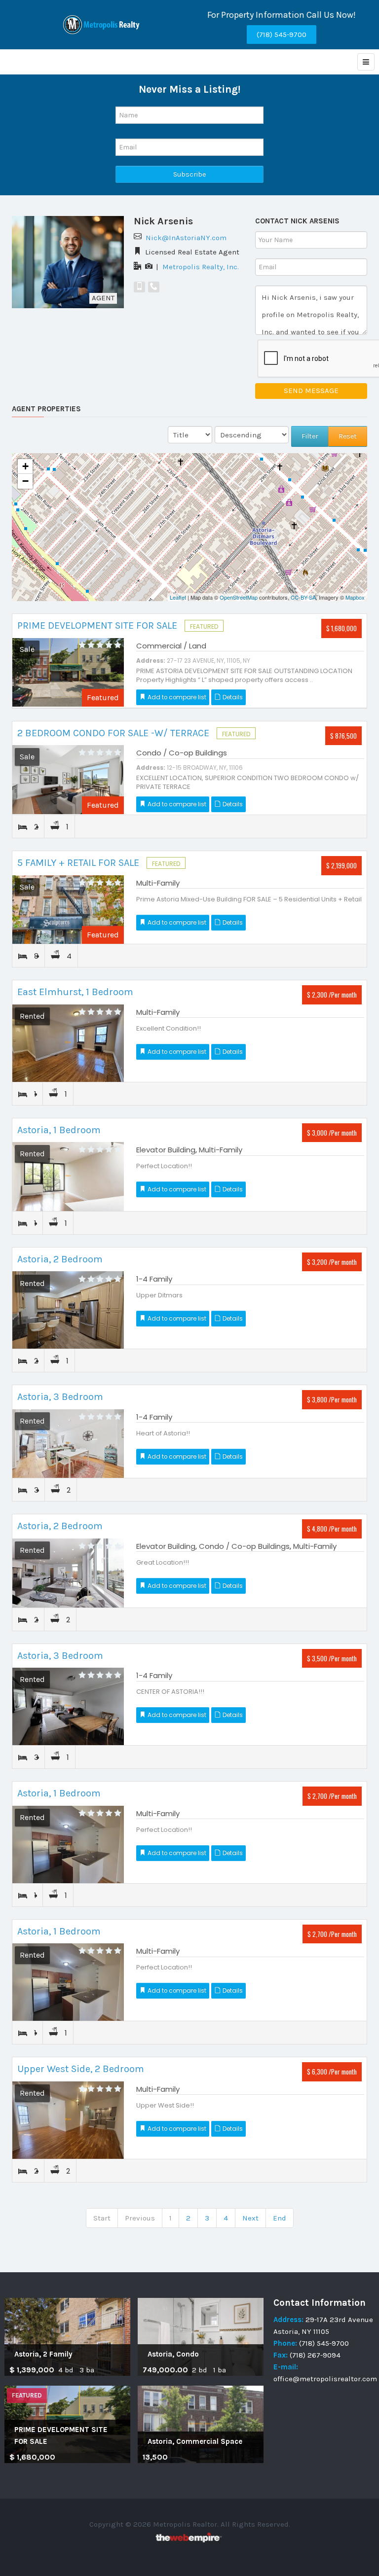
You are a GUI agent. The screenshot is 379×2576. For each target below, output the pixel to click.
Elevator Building (166, 1150)
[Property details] (68, 672)
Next (250, 2218)
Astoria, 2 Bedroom (60, 1259)
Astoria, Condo (173, 2354)
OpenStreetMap (239, 597)
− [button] (25, 481)
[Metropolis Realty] (102, 25)
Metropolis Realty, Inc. (201, 267)
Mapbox (355, 597)
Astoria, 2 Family (43, 2354)
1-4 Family (154, 1279)
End (280, 2218)
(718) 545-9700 (282, 35)
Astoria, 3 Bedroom (60, 1397)
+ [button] (25, 466)
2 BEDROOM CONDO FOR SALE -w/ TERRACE (114, 733)
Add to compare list (176, 697)
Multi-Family (158, 883)
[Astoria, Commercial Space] (201, 2424)
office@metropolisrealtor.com (325, 2379)
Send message (311, 391)
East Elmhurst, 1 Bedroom (75, 992)
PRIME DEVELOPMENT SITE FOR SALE (98, 626)
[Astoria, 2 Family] (67, 2336)
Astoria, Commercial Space (195, 2441)
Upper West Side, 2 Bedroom (81, 2069)
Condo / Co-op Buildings (182, 753)
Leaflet (178, 597)
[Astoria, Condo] (201, 2336)
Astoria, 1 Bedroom (59, 1130)
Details (232, 697)
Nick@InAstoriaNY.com (186, 238)
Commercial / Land (171, 646)
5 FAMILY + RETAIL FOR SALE (79, 863)
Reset (348, 436)
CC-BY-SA (303, 597)
